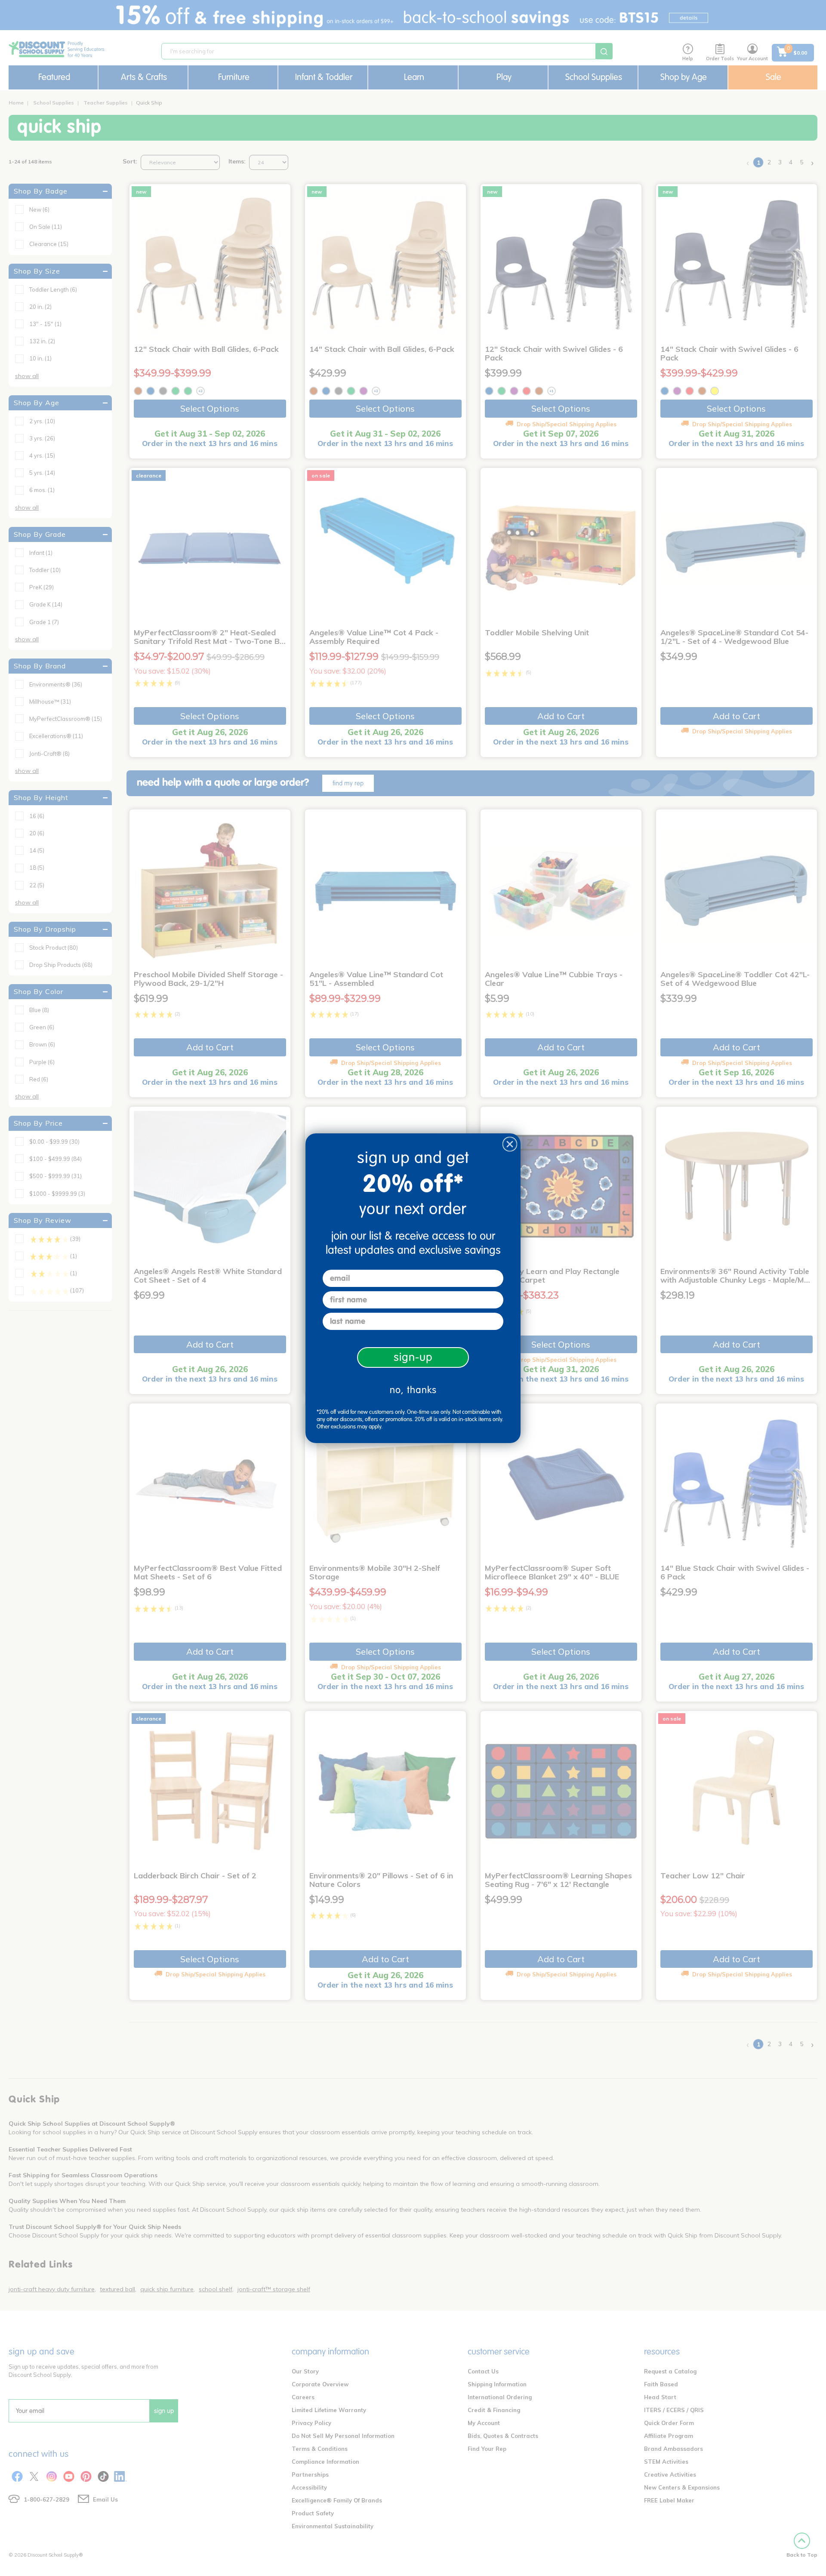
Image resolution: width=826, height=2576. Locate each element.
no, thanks (413, 1390)
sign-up (413, 1357)
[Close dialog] (510, 1144)
